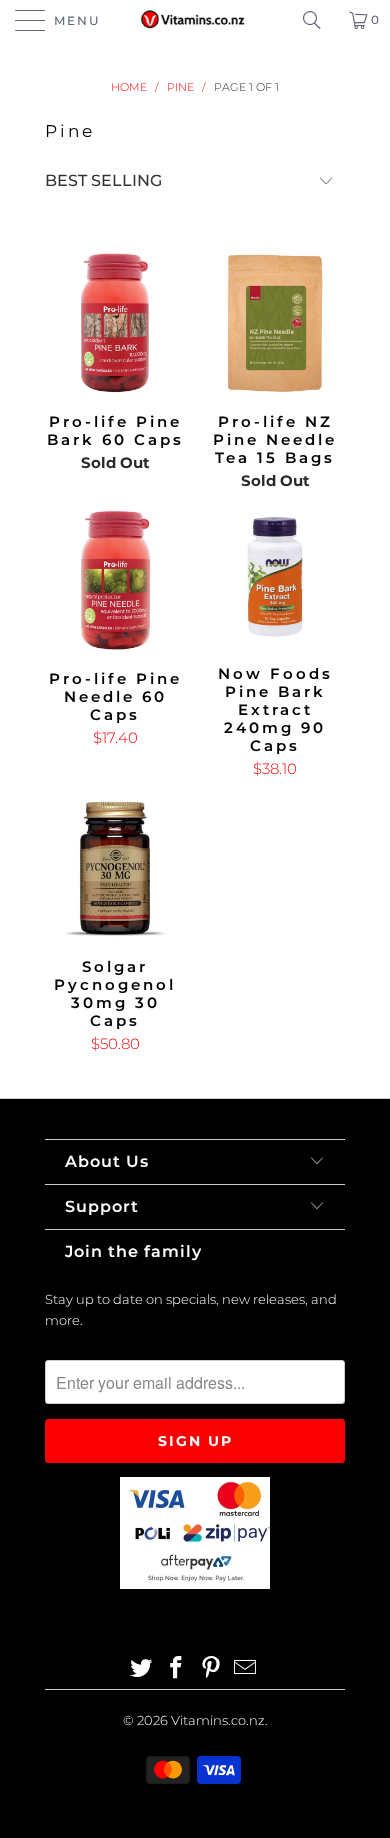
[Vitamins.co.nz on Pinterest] (212, 1669)
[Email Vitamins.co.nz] (246, 1669)
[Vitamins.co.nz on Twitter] (142, 1669)
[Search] (319, 20)
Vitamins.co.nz (218, 1720)
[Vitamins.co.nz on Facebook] (177, 1669)
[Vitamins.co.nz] (195, 20)
